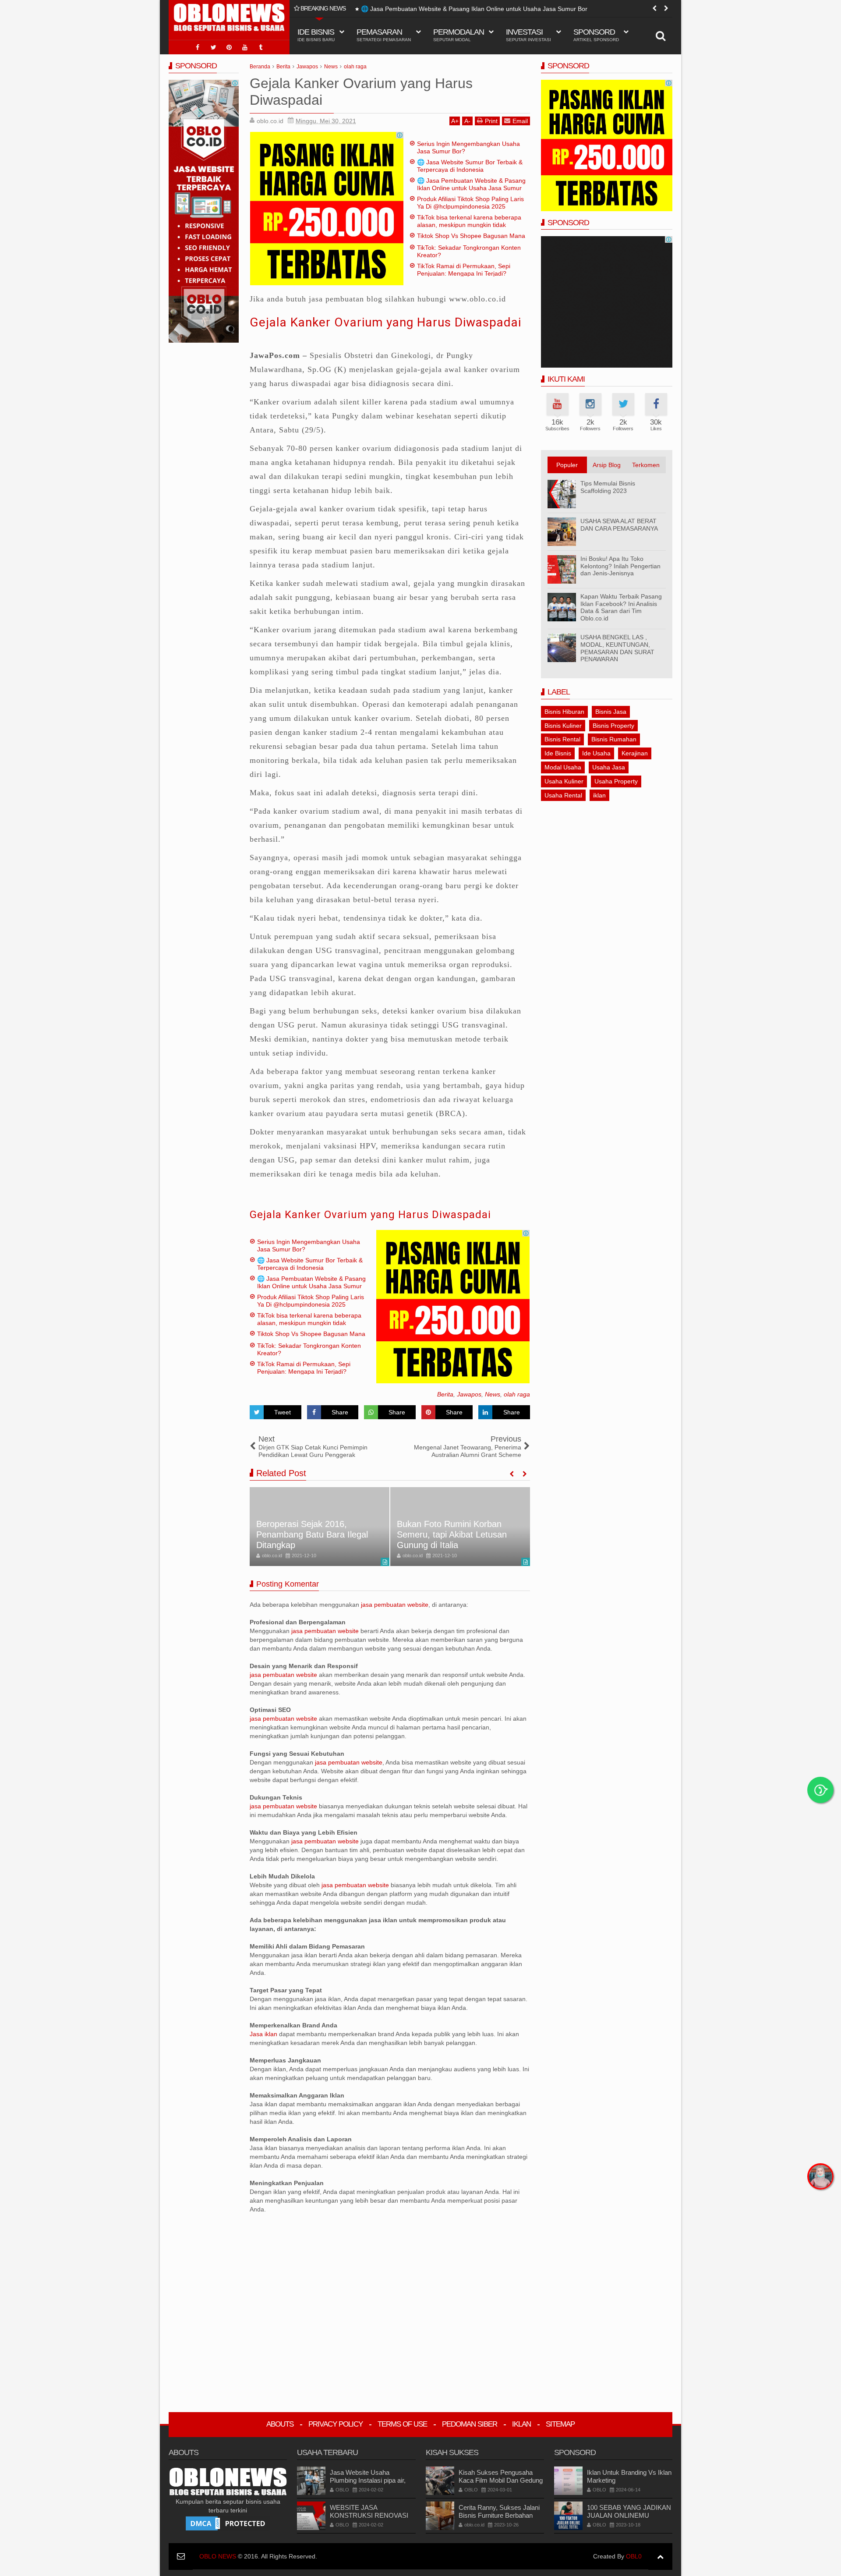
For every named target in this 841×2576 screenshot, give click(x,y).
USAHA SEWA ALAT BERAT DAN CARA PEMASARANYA (619, 525)
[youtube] (245, 47)
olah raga (517, 1394)
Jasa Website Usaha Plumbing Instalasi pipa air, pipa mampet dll (368, 2480)
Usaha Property (616, 781)
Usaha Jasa (609, 767)
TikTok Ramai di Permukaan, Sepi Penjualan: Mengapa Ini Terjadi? (464, 270)
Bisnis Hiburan (564, 712)
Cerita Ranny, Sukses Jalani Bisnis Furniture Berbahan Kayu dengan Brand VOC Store (499, 2519)
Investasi (528, 35)
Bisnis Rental (562, 739)
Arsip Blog (607, 465)
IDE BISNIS (316, 35)
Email (520, 121)
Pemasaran (384, 35)
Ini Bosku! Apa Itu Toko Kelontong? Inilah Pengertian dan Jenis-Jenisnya (620, 566)
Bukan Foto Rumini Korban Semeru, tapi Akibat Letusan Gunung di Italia (452, 1534)
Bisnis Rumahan (614, 739)
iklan (599, 795)
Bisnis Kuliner (563, 726)
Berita (445, 1394)
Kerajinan (635, 753)
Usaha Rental (563, 795)
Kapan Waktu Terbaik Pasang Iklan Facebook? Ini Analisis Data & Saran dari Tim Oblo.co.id (621, 607)
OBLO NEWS (218, 2556)
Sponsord (596, 35)
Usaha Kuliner (564, 781)
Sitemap (560, 2424)
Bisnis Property (613, 726)
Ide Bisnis (558, 753)
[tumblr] (261, 47)
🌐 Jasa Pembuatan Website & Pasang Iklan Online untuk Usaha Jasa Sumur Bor (474, 9)
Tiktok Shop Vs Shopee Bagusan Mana (471, 236)
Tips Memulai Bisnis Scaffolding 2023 (608, 487)
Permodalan (459, 35)
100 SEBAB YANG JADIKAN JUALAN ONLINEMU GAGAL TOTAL (629, 2515)
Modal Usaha (563, 767)
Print (491, 121)
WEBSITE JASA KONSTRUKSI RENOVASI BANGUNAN (369, 2515)
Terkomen (646, 465)
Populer (567, 465)
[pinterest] (229, 47)
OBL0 (634, 2556)
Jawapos (469, 1394)
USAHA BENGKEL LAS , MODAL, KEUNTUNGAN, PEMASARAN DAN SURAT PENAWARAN (617, 648)
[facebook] (198, 47)
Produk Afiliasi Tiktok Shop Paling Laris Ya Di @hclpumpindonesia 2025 (470, 203)
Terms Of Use (402, 2424)
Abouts (280, 2424)
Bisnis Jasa (611, 712)
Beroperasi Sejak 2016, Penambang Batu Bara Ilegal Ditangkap (312, 1534)
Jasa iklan (264, 2034)
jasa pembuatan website (395, 1605)
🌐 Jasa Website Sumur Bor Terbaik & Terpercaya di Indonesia (470, 166)
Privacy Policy (336, 2424)
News (493, 1394)
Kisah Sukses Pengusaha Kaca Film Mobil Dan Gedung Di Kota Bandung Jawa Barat (501, 2480)
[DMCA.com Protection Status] (228, 2523)
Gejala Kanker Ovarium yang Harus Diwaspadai (385, 322)
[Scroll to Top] (660, 2557)
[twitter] (213, 47)
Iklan (521, 2424)
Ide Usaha (596, 753)
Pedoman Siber (470, 2424)
